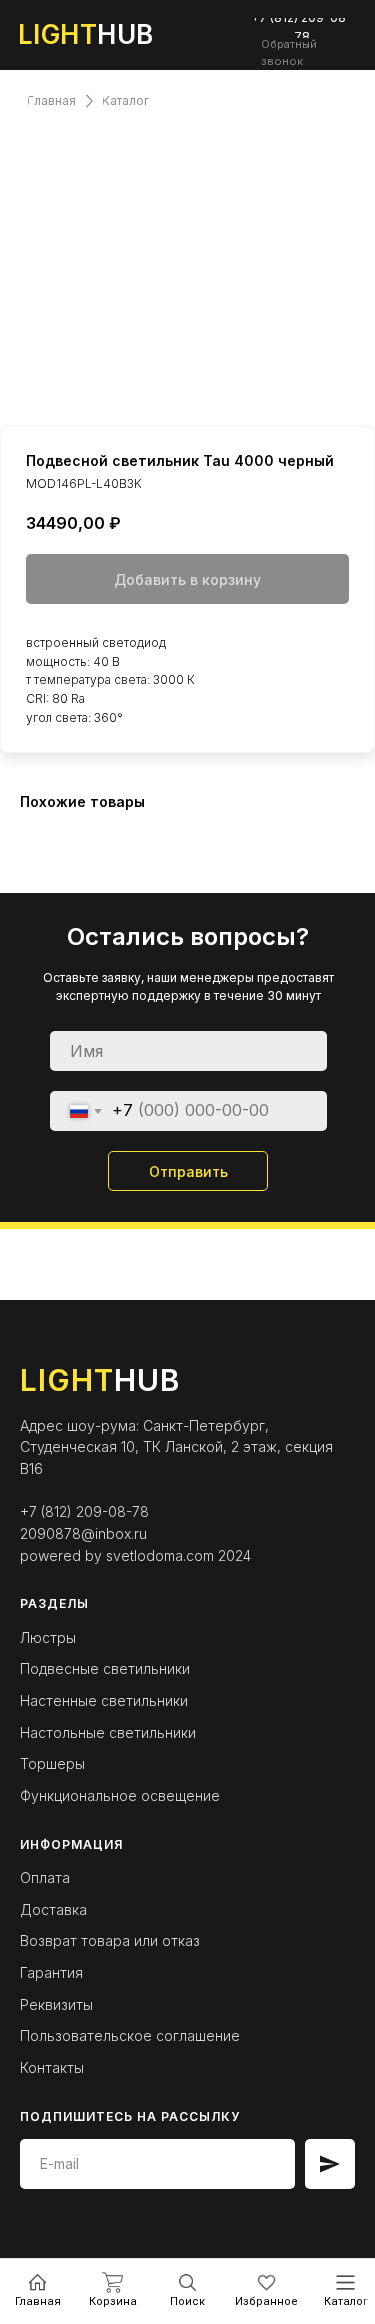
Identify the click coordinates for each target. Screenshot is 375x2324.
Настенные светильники (104, 1700)
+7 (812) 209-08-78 (84, 1511)
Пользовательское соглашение (130, 2035)
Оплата (45, 1877)
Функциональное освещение (120, 1795)
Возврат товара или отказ (110, 1940)
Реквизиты (56, 2004)
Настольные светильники (108, 1732)
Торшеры (52, 1763)
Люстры (48, 1637)
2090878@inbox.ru (83, 1533)
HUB (86, 34)
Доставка (53, 1909)
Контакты (52, 2067)
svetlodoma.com (160, 1555)
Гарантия (51, 1972)
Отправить (188, 1171)
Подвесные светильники (105, 1668)
